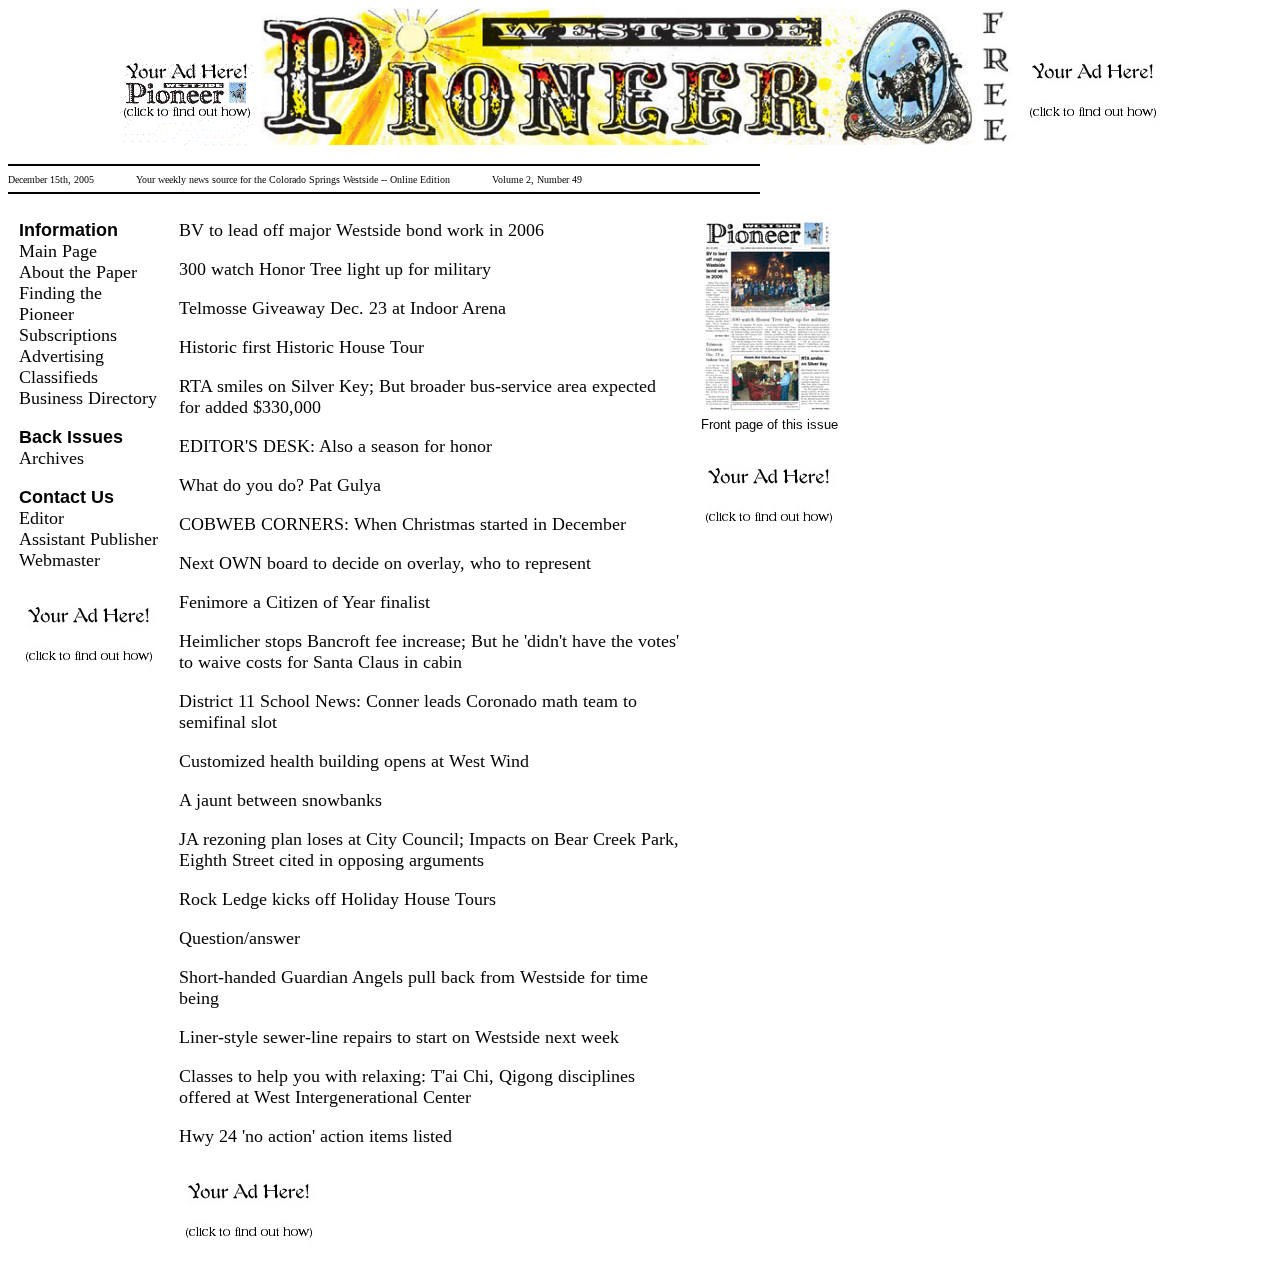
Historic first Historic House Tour (301, 347)
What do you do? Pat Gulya (280, 485)
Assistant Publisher (88, 539)
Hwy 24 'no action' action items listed (315, 1136)
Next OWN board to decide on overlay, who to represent (385, 563)
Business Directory (88, 398)
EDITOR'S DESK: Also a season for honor (335, 446)
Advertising (61, 356)
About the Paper (78, 272)
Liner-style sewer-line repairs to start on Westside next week (399, 1037)
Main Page (58, 251)
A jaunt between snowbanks (280, 800)
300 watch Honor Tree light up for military (335, 269)
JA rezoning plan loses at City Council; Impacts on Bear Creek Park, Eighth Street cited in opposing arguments (429, 849)
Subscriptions (68, 335)
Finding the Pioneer (60, 303)
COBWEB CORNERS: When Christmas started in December (402, 524)
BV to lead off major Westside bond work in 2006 (361, 230)
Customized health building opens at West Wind (354, 761)
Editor (41, 518)
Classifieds (58, 377)
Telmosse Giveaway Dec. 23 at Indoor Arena (342, 308)
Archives (51, 458)
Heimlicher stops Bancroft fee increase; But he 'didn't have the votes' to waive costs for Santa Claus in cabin (429, 651)
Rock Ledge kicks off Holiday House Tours (337, 899)
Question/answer (239, 938)
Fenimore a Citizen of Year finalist (304, 602)
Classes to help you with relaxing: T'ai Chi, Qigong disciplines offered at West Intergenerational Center (407, 1086)
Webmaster (59, 560)
